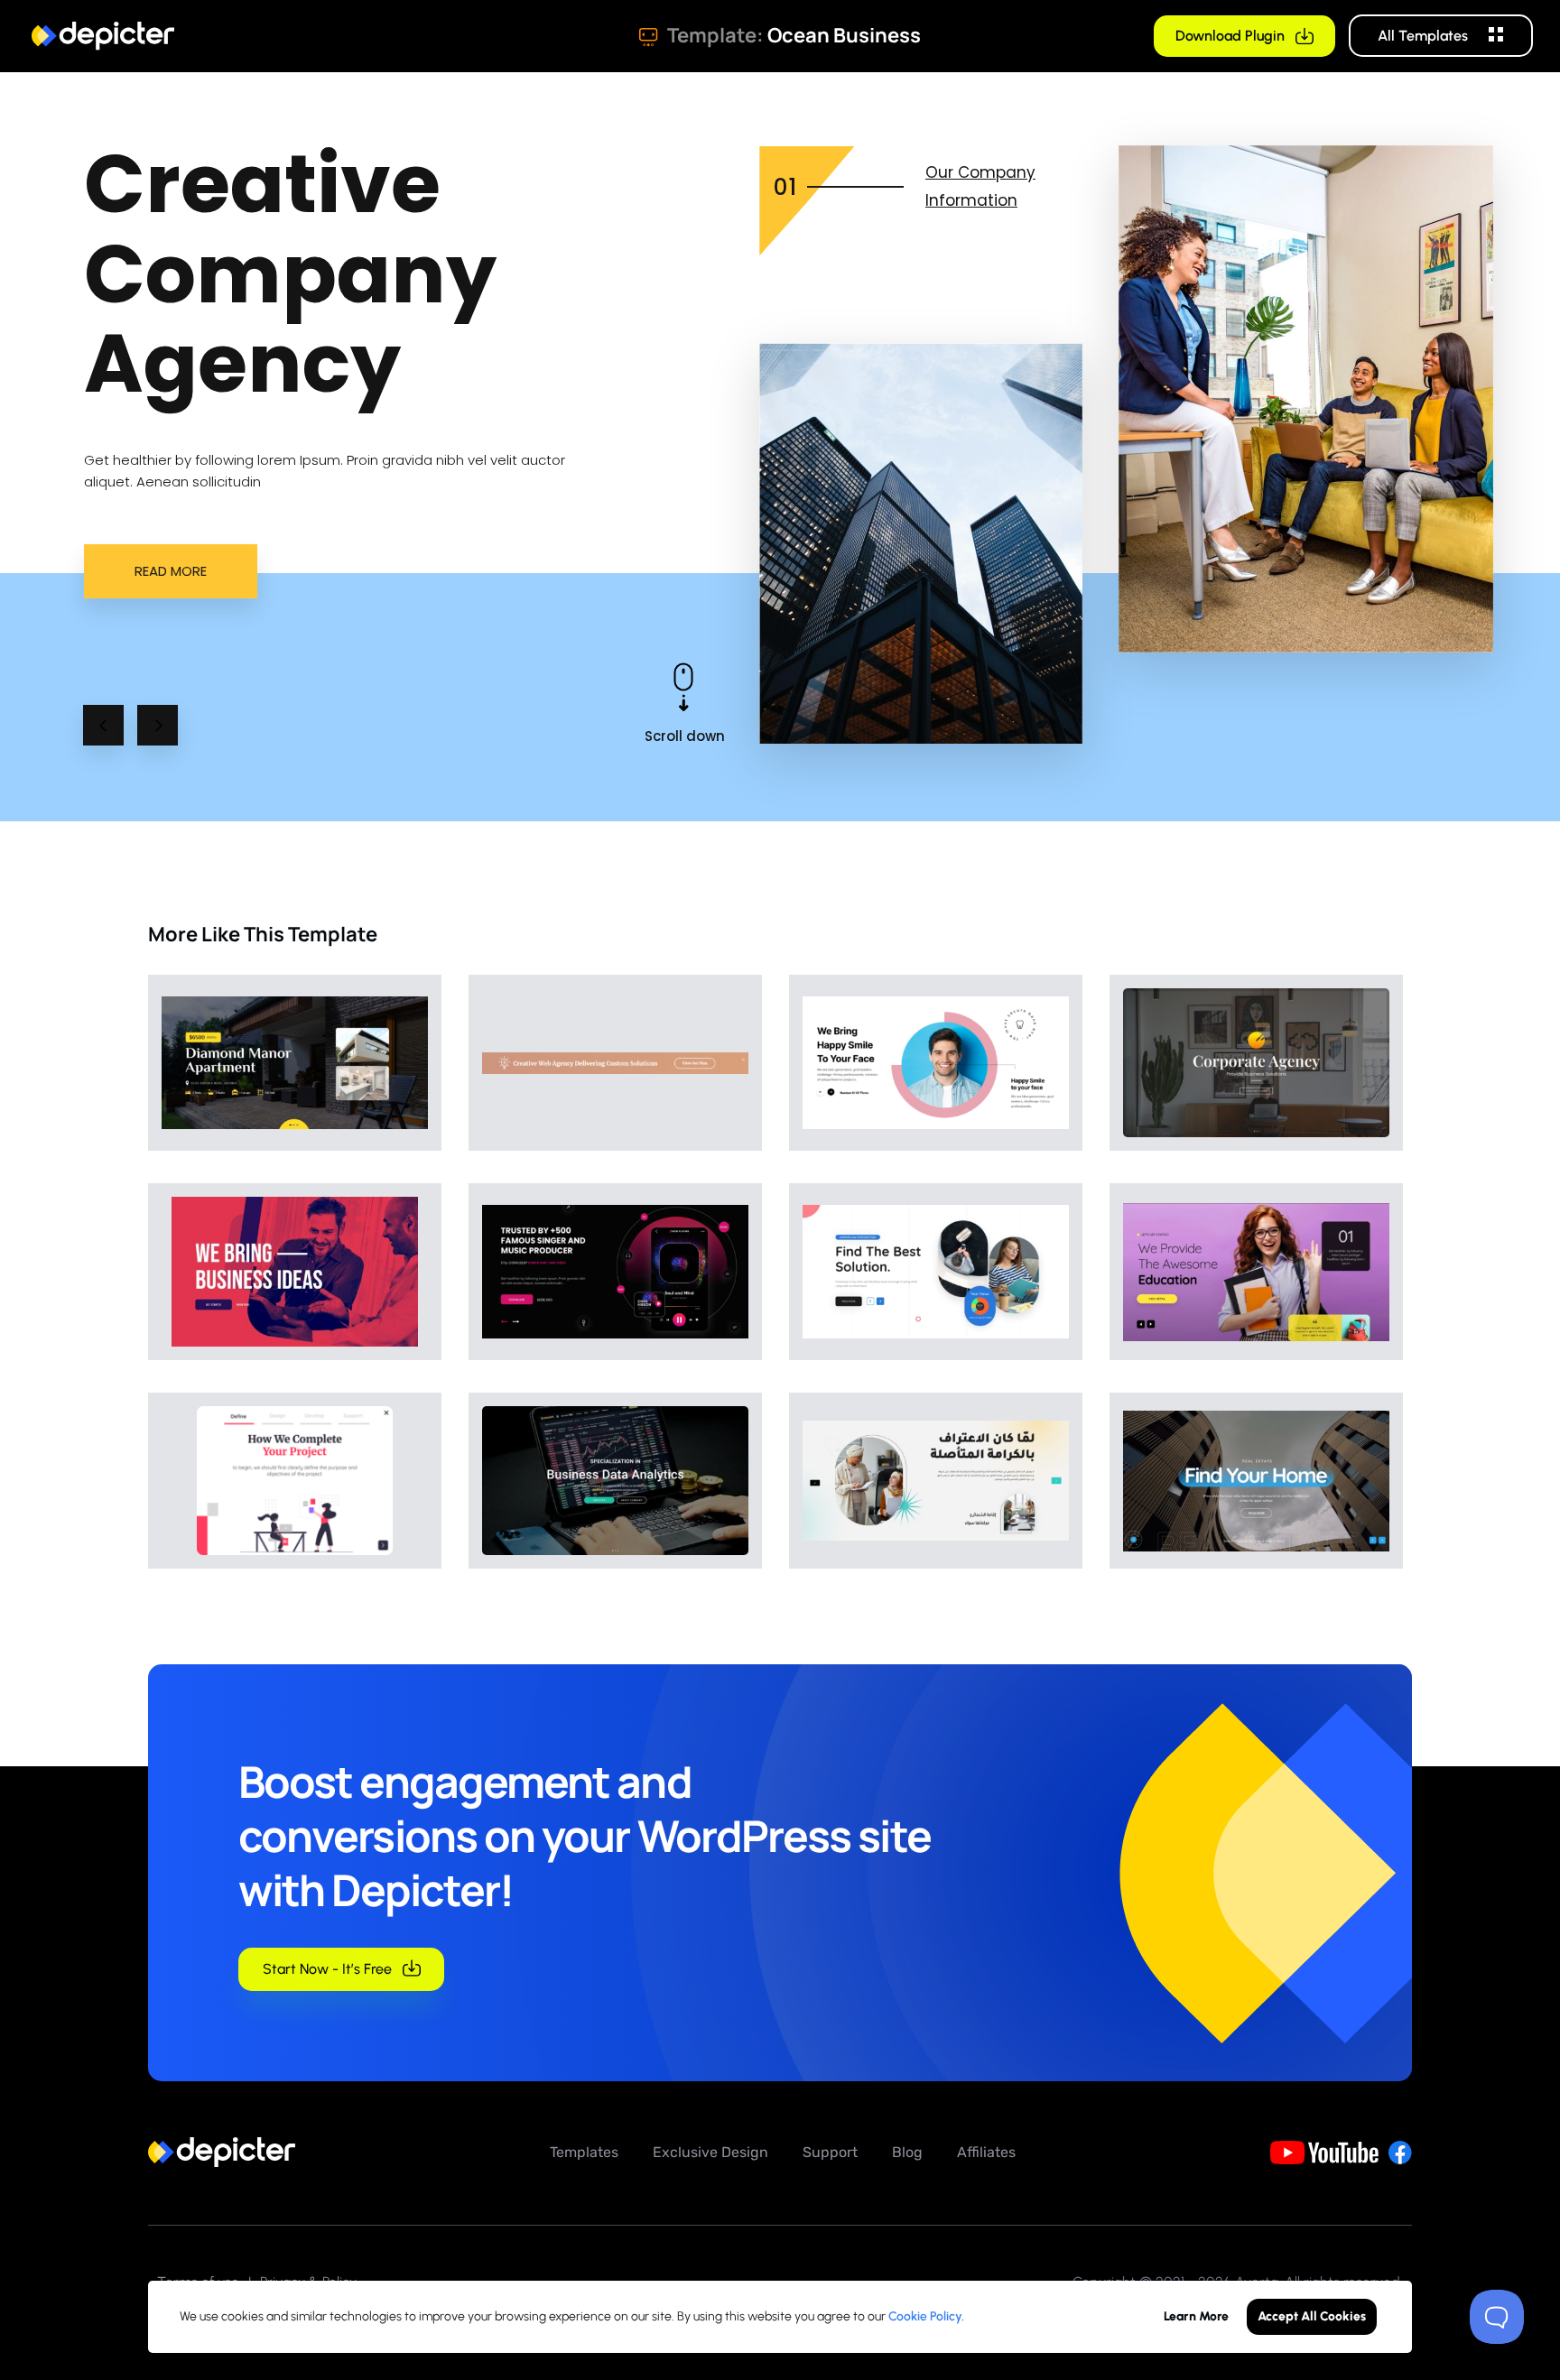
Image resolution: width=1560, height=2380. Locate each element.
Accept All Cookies (1312, 2316)
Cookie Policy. (926, 2316)
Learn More (1196, 2316)
